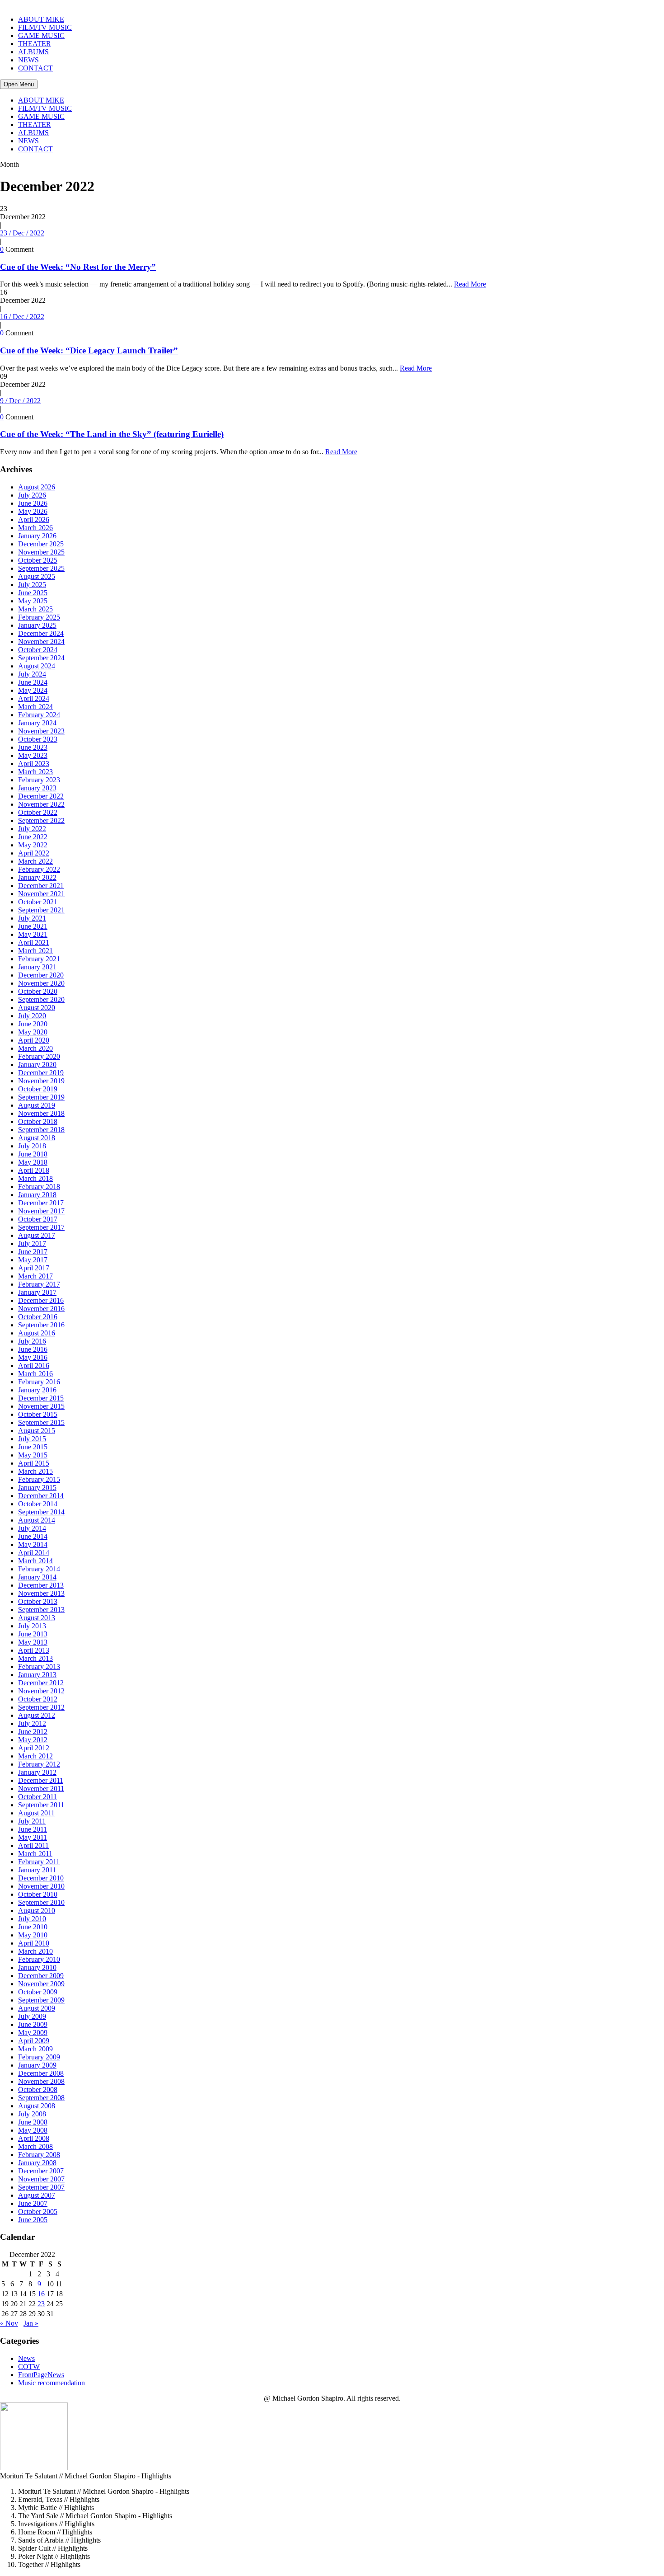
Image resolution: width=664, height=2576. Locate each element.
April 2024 (34, 698)
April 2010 (34, 1943)
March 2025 (35, 609)
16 (41, 2294)
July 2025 (32, 585)
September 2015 (41, 1422)
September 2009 (41, 2000)
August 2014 (37, 1520)
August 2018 (37, 1138)
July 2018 (32, 1146)
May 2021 (33, 934)
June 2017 (33, 1252)
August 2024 (37, 666)
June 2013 (33, 1634)
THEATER (35, 44)
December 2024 (41, 633)
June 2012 (33, 1732)
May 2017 (33, 1260)
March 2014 (35, 1561)
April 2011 (33, 1845)
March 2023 (35, 772)
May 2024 (33, 690)
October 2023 (38, 739)
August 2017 (37, 1235)
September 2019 (41, 1097)
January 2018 (37, 1195)
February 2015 (39, 1479)
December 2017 (41, 1203)
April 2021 (34, 942)
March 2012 (35, 1756)
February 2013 (39, 1666)
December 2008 (41, 2073)
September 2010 (41, 1902)
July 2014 (32, 1528)
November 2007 (41, 2179)
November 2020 (41, 983)
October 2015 (38, 1414)
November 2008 (41, 2081)
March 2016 (35, 1374)
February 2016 (39, 1382)
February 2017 (39, 1284)
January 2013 (37, 1675)
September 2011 (41, 1805)
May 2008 (33, 2130)
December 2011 (41, 1780)
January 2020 (37, 1065)
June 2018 (33, 1154)
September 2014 (41, 1512)
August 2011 (36, 1813)
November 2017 (41, 1211)
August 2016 (37, 1333)
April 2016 (34, 1366)
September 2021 (41, 910)
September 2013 (41, 1610)
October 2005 (38, 2212)
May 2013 (33, 1642)
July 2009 (32, 2016)
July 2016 (32, 1341)
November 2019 (41, 1081)
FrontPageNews (41, 2375)
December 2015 (41, 1398)
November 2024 (41, 642)
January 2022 (37, 877)
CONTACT (35, 68)
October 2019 (38, 1089)
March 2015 (35, 1471)
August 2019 (37, 1105)
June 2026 (33, 503)
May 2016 (33, 1357)
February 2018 (39, 1187)
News (26, 2358)
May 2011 (33, 1837)
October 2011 (37, 1797)
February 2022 (39, 869)
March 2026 (35, 528)
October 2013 (38, 1601)
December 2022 (41, 796)
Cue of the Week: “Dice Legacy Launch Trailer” (89, 350)
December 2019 (41, 1073)
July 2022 (32, 829)
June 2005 (33, 2220)
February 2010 (39, 1959)
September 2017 (41, 1227)
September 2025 (41, 568)
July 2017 (32, 1243)
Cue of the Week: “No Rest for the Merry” (78, 267)
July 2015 (32, 1439)
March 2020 (35, 1048)
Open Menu (19, 84)
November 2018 (41, 1113)
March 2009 (35, 2049)
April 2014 (34, 1553)
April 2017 (34, 1268)
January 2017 (37, 1292)
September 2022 (41, 820)
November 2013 (41, 1593)
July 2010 (32, 1919)
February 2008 (39, 2155)
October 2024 (38, 650)
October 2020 (38, 991)
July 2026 (32, 495)
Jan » (31, 2323)
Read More (470, 284)
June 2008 (33, 2122)
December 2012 (41, 1683)
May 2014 (33, 1544)
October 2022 (38, 812)
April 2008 (34, 2138)
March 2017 (35, 1276)
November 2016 (41, 1309)
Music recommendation (51, 2383)
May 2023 (33, 755)
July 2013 (32, 1626)
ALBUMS (33, 52)
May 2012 (33, 1740)
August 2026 (37, 487)
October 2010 (38, 1894)
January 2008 (37, 2163)
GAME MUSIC (41, 35)
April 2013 (34, 1650)
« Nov (9, 2323)
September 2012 (41, 1707)
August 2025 (37, 576)
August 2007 (37, 2195)
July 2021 (32, 918)
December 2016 (41, 1300)
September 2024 (41, 658)
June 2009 (33, 2024)
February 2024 (39, 715)
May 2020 (33, 1032)
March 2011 (35, 1854)
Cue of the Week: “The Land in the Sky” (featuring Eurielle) (112, 434)
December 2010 (41, 1878)
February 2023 (39, 780)
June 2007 (33, 2203)
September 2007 (41, 2187)
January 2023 (37, 788)
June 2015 (33, 1447)
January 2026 (37, 536)
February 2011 (39, 1862)
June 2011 (33, 1829)
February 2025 (39, 617)
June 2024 (33, 682)
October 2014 (38, 1504)
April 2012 (34, 1748)
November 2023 (41, 731)
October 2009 (38, 1992)
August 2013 (37, 1618)
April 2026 (34, 519)
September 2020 (41, 999)
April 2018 (34, 1170)
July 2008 (32, 2114)
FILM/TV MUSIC (45, 27)
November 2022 (41, 804)
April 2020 (34, 1040)
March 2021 (35, 951)
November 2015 (41, 1406)
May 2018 (33, 1162)
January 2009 (37, 2065)
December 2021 (41, 886)
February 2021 (39, 959)
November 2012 (41, 1691)
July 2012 (32, 1723)
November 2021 (41, 894)
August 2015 (37, 1431)
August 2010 (37, 1911)
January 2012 (37, 1772)
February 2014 (39, 1569)
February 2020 (39, 1056)
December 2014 (41, 1496)
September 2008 (41, 2098)
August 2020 (37, 1008)
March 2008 (35, 2146)
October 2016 (38, 1317)
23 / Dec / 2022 (22, 233)
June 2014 (33, 1536)
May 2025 (33, 601)
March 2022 (35, 861)
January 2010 (37, 1967)
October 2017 (38, 1219)
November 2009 (41, 1984)
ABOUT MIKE (41, 19)
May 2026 (33, 511)
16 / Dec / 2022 (22, 317)
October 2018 (38, 1121)
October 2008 (38, 2089)
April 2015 (34, 1463)
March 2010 (35, 1951)
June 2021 (33, 926)
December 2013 (41, 1585)
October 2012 (38, 1699)
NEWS (28, 60)
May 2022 (33, 845)
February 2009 (39, 2057)
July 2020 (32, 1016)
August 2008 (37, 2106)
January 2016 (37, 1390)
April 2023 (34, 764)
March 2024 (35, 707)
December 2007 (41, 2171)
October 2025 (38, 560)
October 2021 (38, 902)
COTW (29, 2367)
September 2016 (41, 1325)
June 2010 (33, 1927)
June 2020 (33, 1024)
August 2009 (37, 2008)
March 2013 (35, 1658)
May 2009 (33, 2033)
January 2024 (37, 723)
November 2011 (41, 1789)
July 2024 (32, 674)
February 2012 (39, 1764)
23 (41, 2304)
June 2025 (33, 593)
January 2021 (37, 967)
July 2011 (32, 1821)
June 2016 (33, 1349)
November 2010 (41, 1886)
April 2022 (34, 853)
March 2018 (35, 1178)
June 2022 (33, 837)
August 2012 (37, 1715)
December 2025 (41, 544)
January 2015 (37, 1488)
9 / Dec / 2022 (20, 401)
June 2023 (33, 747)
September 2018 (41, 1130)
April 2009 (34, 2041)
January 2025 (37, 625)
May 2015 (33, 1455)
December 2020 (41, 975)
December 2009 (41, 1976)
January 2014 (37, 1577)
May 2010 (33, 1935)
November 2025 (41, 552)
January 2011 (37, 1870)
